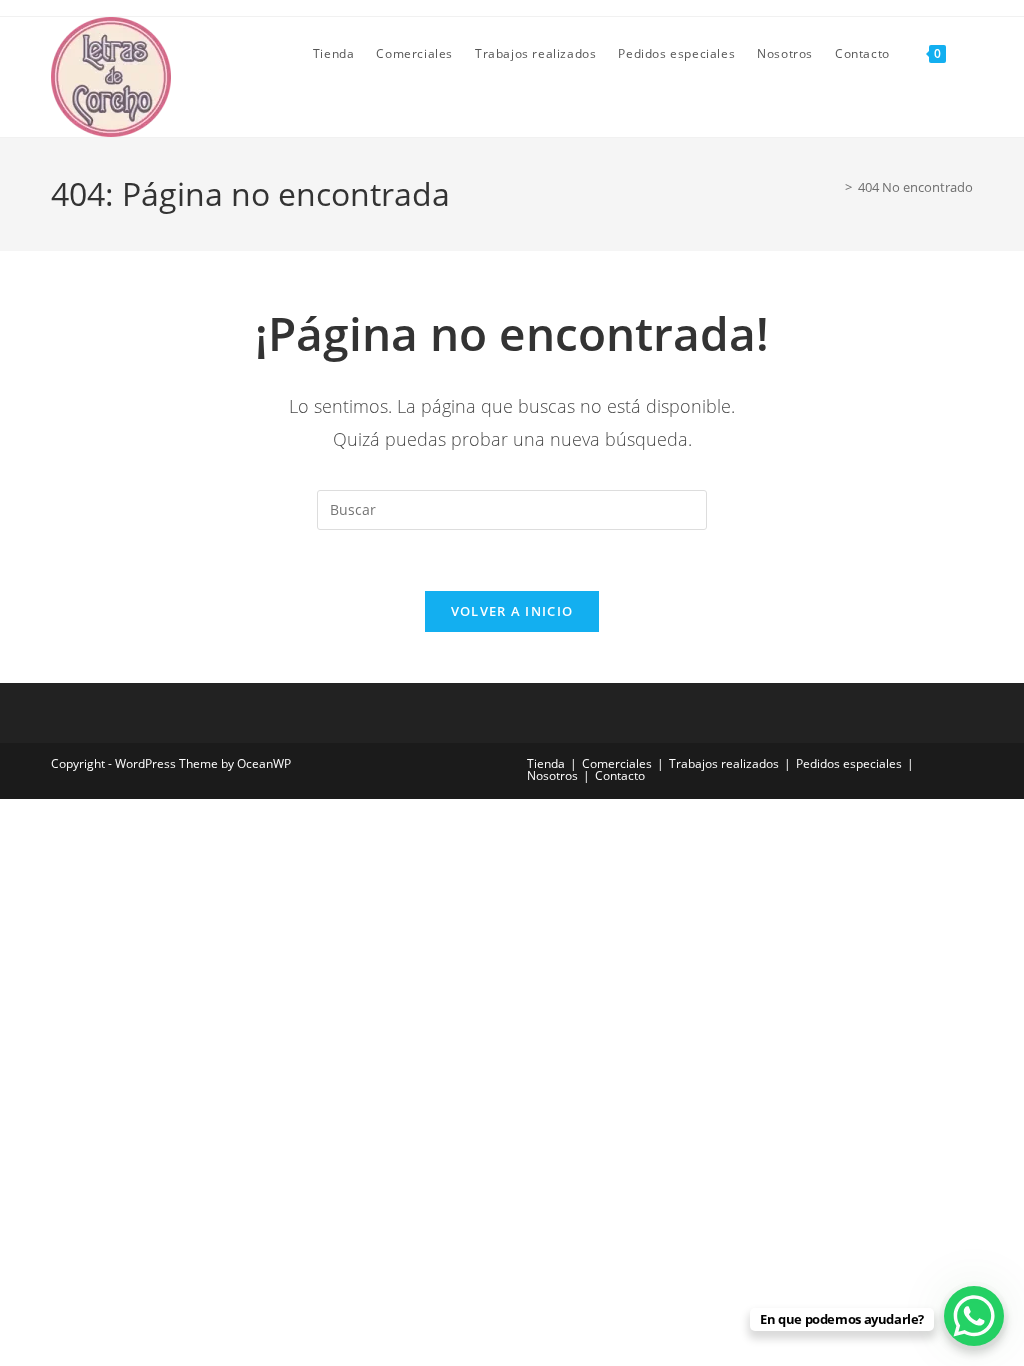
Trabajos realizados (724, 763)
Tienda (546, 763)
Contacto (620, 775)
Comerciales (617, 763)
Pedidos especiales (849, 763)
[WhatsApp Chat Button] (974, 1316)
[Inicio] (834, 187)
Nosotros (552, 775)
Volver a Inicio (512, 611)
